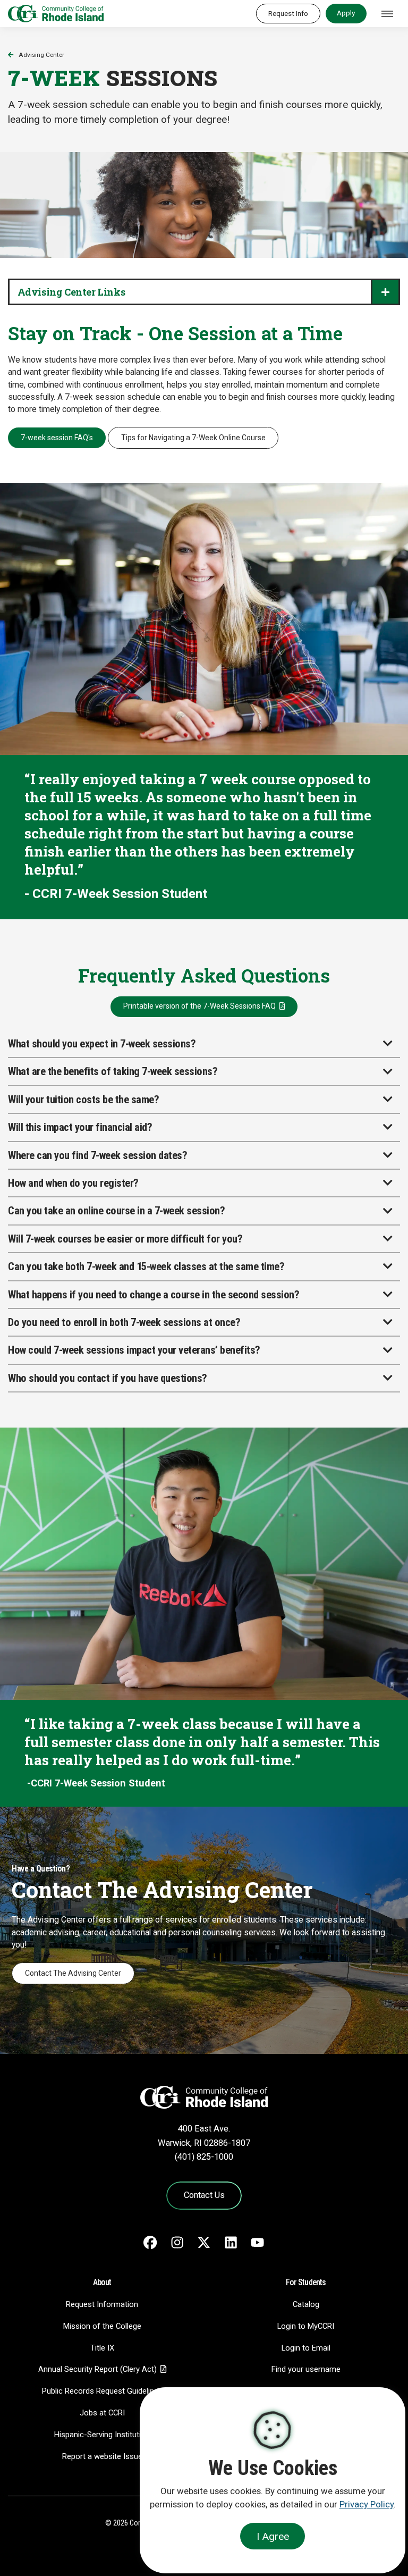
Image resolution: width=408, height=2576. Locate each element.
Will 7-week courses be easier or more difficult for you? (125, 1239)
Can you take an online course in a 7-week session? (116, 1211)
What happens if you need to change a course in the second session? (154, 1295)
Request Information (102, 2304)
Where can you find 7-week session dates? (97, 1155)
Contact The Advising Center (73, 1973)
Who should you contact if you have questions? (108, 1378)
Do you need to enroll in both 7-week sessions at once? (124, 1322)
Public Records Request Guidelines (102, 2391)
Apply (346, 13)
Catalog (306, 2304)
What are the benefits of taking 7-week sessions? (113, 1071)
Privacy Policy (367, 2504)
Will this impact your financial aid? (80, 1127)
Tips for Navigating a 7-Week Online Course (193, 438)
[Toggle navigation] (387, 14)
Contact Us (204, 2195)
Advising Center (41, 55)
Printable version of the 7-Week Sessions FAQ (199, 1006)
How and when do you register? (73, 1183)
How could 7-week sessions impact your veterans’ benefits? (134, 1350)
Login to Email (306, 2348)
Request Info (288, 13)
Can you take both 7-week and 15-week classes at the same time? (146, 1266)
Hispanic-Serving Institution (102, 2435)
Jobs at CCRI (102, 2413)
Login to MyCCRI (306, 2326)
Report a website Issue (102, 2456)
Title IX (102, 2348)
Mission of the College (102, 2326)
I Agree (273, 2536)
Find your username (306, 2369)
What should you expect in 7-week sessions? (102, 1044)
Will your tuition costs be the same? (83, 1100)
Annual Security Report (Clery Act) (97, 2369)
